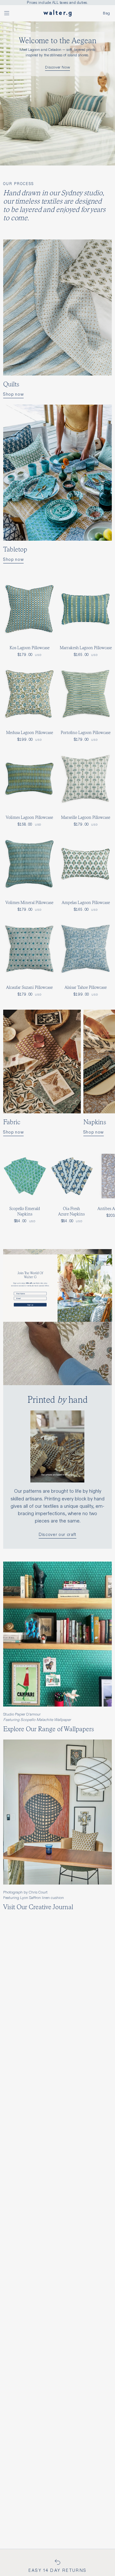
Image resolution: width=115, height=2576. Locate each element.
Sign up (30, 1304)
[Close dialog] (110, 1257)
